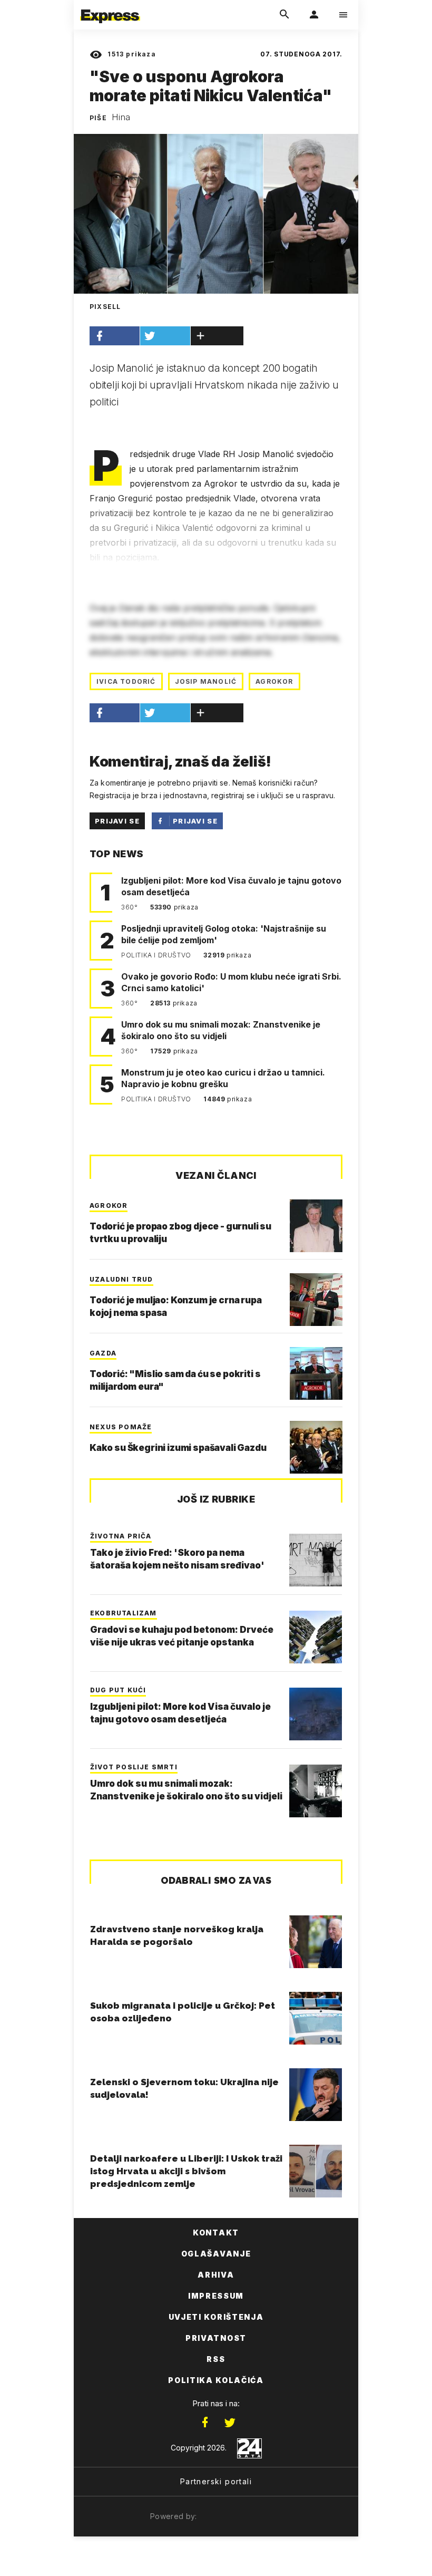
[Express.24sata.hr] (110, 7)
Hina (121, 117)
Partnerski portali (216, 2481)
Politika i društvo (157, 955)
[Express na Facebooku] (205, 2423)
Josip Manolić (206, 681)
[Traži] (284, 15)
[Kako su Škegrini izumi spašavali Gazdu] (316, 1447)
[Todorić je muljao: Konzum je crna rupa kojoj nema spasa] (316, 1300)
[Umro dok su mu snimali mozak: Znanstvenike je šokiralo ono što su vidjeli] (316, 1791)
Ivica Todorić (126, 681)
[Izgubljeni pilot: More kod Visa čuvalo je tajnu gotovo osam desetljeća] (316, 1714)
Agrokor (274, 681)
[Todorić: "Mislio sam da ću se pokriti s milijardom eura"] (316, 1373)
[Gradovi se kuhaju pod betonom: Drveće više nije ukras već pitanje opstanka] (316, 1637)
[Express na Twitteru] (230, 2423)
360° (130, 907)
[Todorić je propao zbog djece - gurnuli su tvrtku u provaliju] (316, 1226)
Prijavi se (117, 821)
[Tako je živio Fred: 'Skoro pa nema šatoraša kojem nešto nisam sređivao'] (316, 1560)
